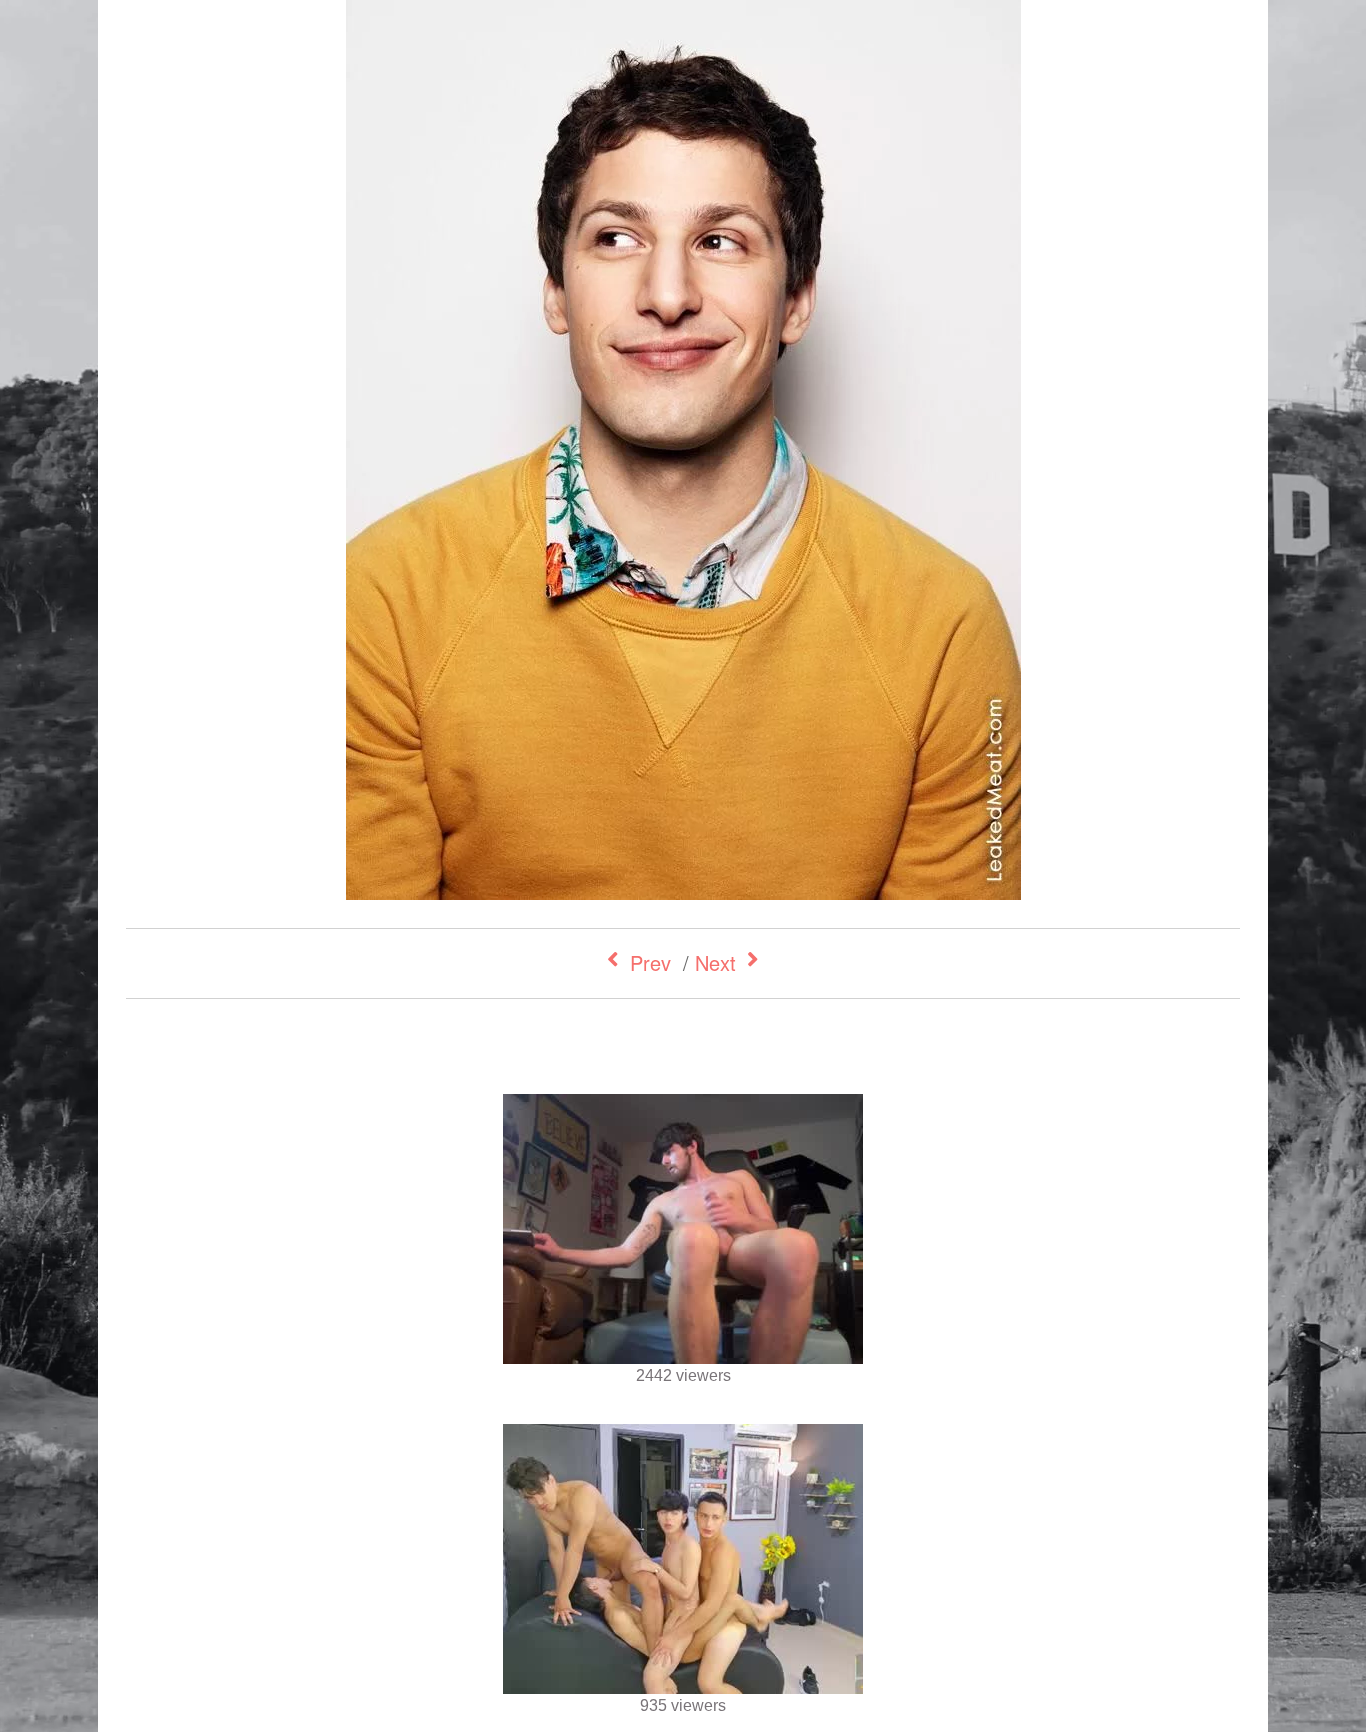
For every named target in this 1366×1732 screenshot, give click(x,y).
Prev (650, 962)
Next (715, 962)
